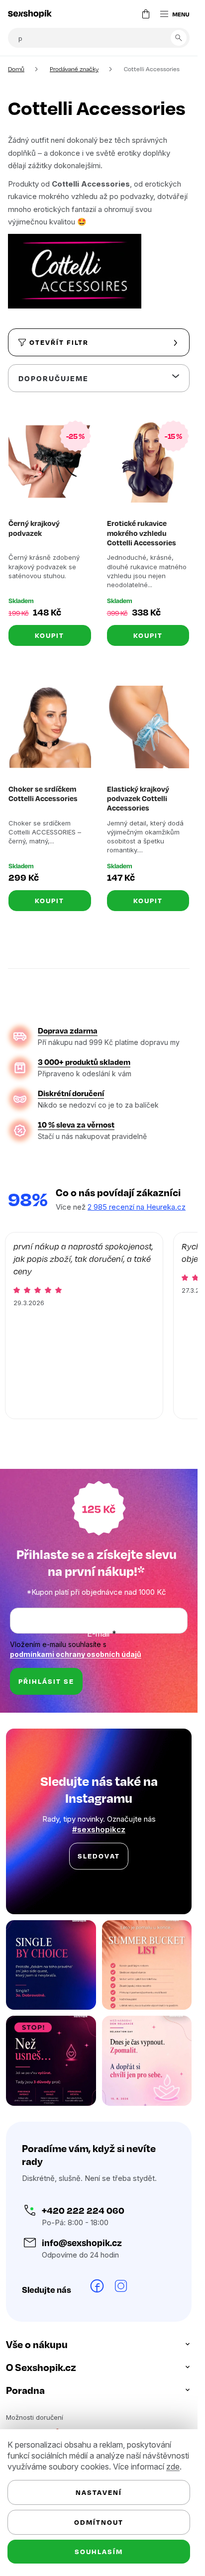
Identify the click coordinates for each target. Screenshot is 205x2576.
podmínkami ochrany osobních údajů (76, 1654)
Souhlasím (99, 2551)
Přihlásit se (46, 1681)
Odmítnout (99, 2522)
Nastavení (99, 2492)
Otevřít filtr (59, 342)
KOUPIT (50, 635)
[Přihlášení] (126, 14)
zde (173, 2467)
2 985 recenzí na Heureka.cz (137, 1207)
